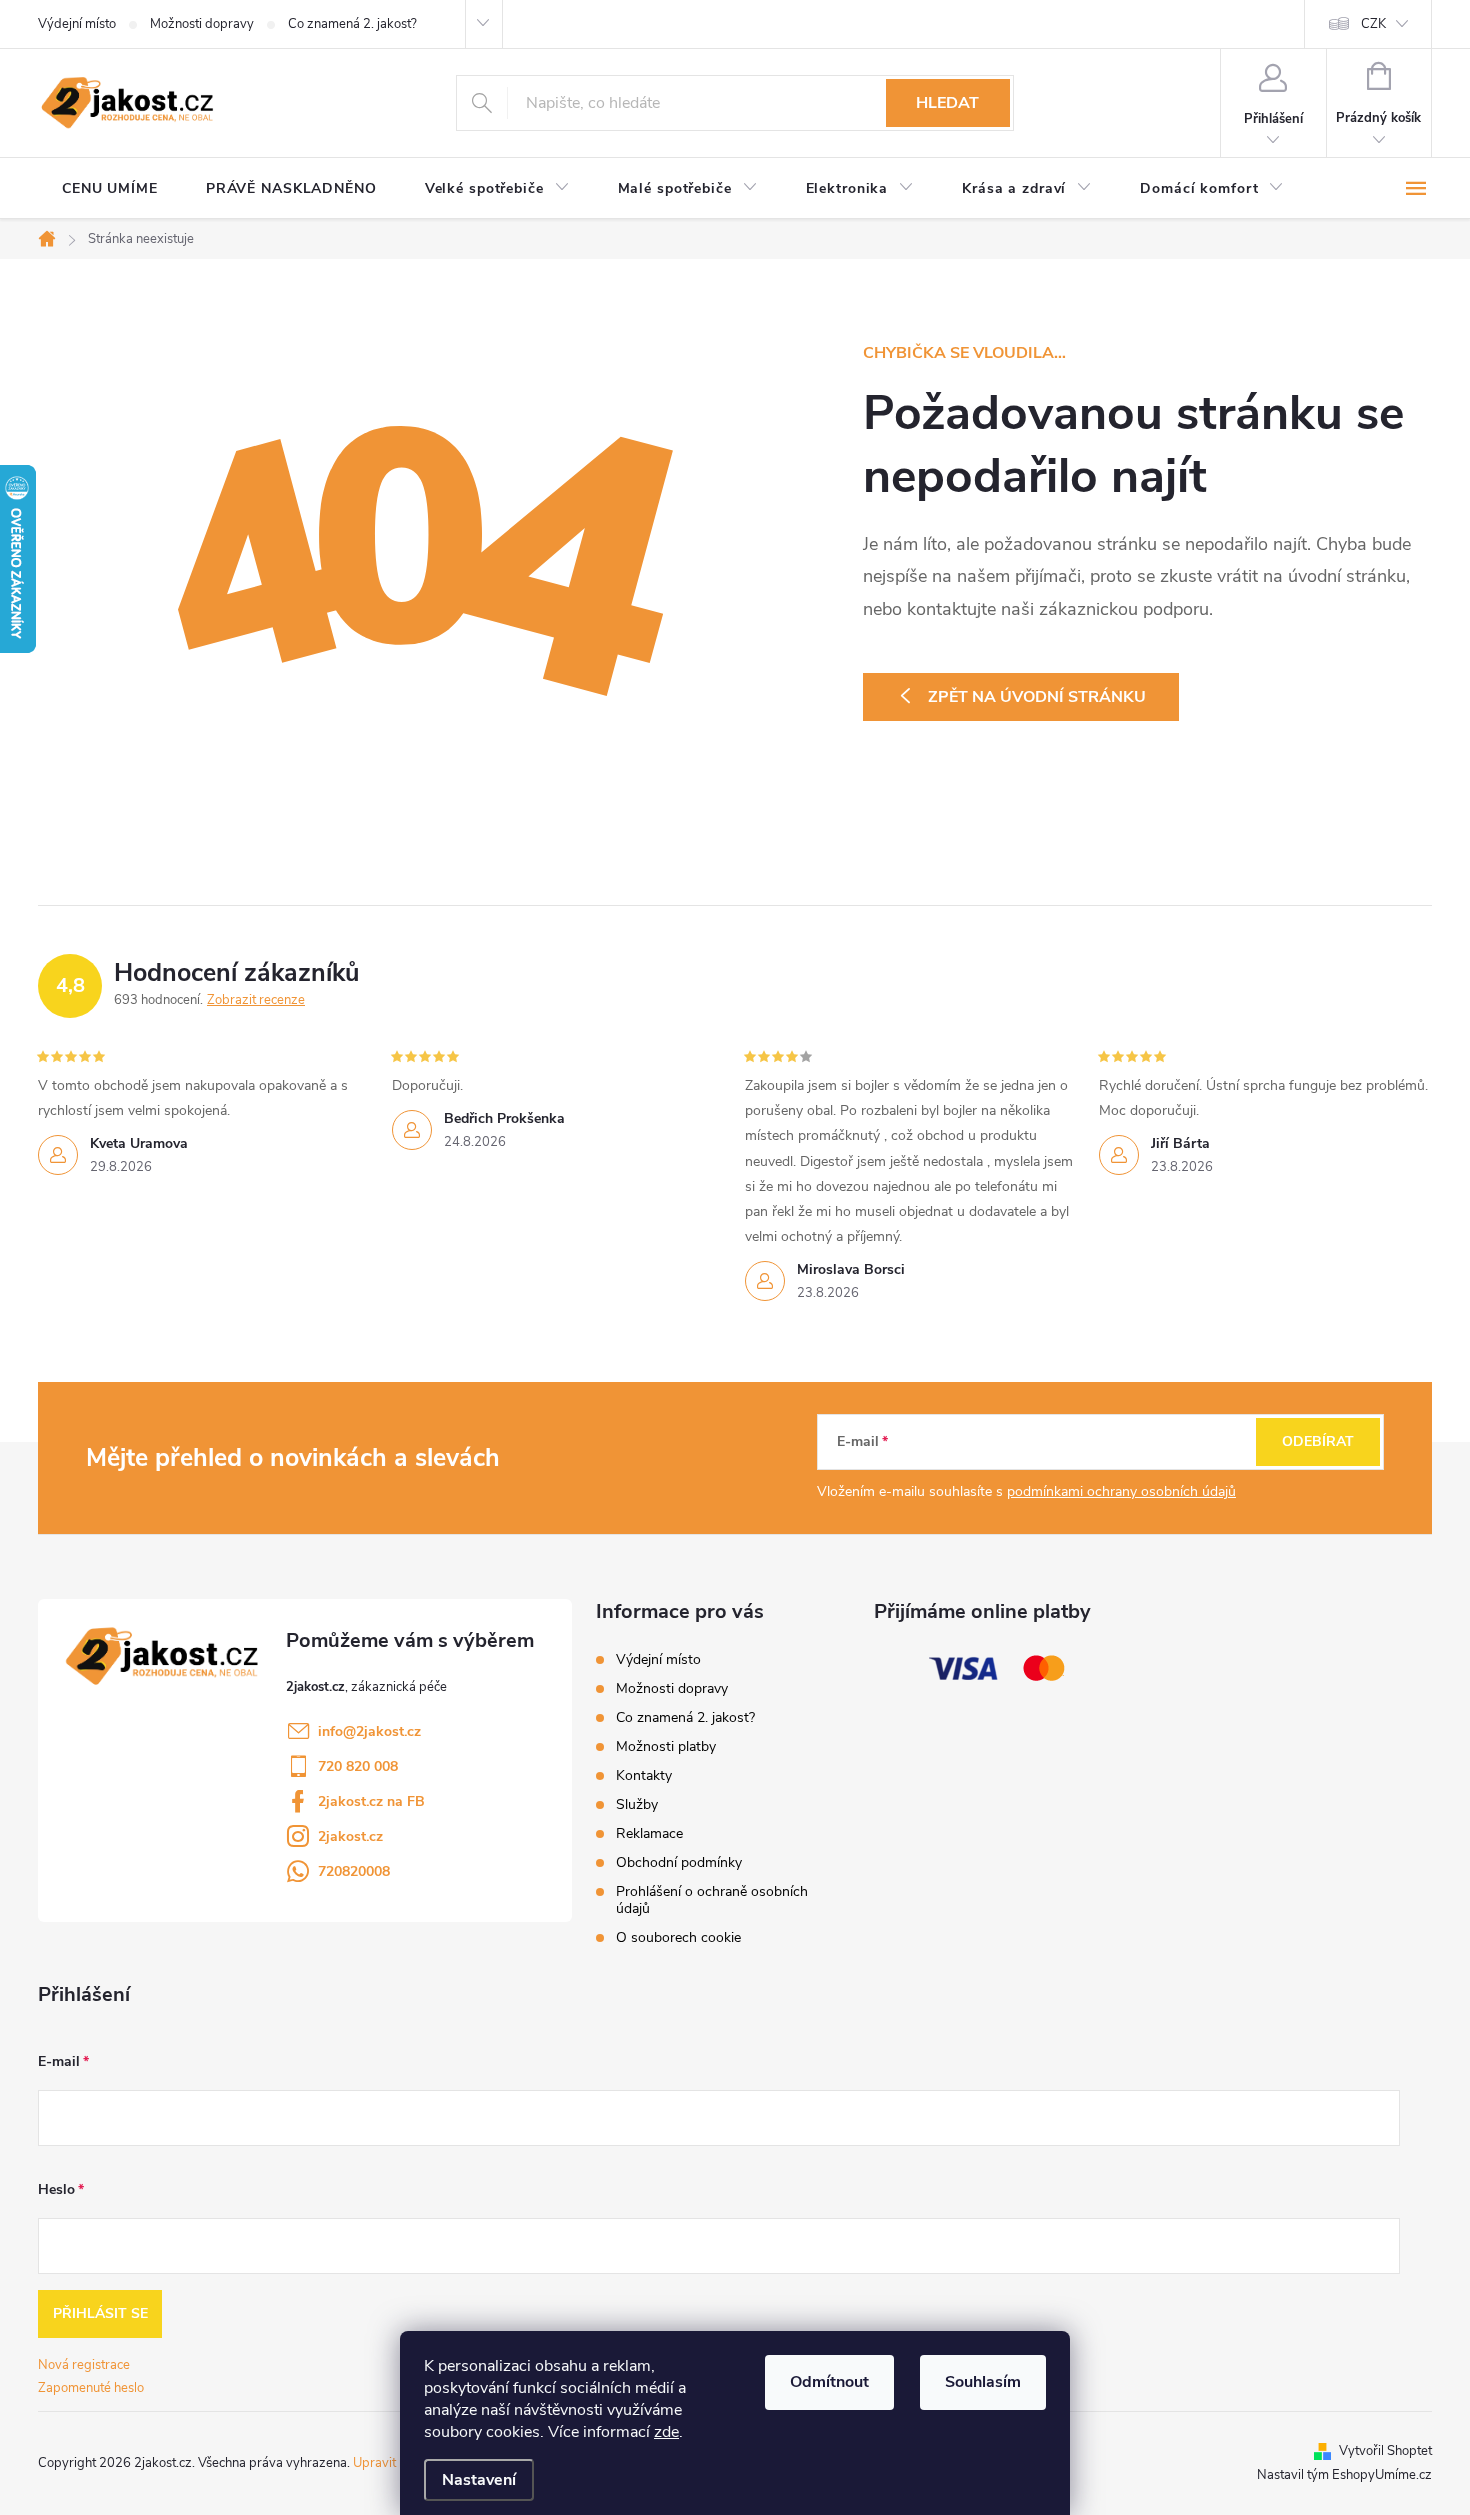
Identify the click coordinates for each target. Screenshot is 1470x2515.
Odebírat (1318, 1441)
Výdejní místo (77, 24)
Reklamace (649, 1833)
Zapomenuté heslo (91, 2388)
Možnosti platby (666, 1746)
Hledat (947, 103)
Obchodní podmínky (679, 1862)
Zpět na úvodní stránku (1037, 697)
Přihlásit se (100, 2313)
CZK (1373, 24)
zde (666, 2432)
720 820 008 (358, 1766)
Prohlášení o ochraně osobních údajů (712, 1900)
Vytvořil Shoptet (1385, 2451)
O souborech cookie (678, 1937)
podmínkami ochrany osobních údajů (1121, 1491)
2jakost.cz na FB (371, 1801)
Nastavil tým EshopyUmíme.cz (1344, 2475)
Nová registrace (84, 2365)
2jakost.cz (350, 1836)
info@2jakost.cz (369, 1731)
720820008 (354, 1871)
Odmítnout (829, 2382)
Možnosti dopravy (202, 24)
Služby (637, 1804)
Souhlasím (983, 2382)
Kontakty (644, 1775)
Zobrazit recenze (256, 1000)
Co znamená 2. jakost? (352, 24)
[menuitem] (110, 189)
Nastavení (479, 2480)
